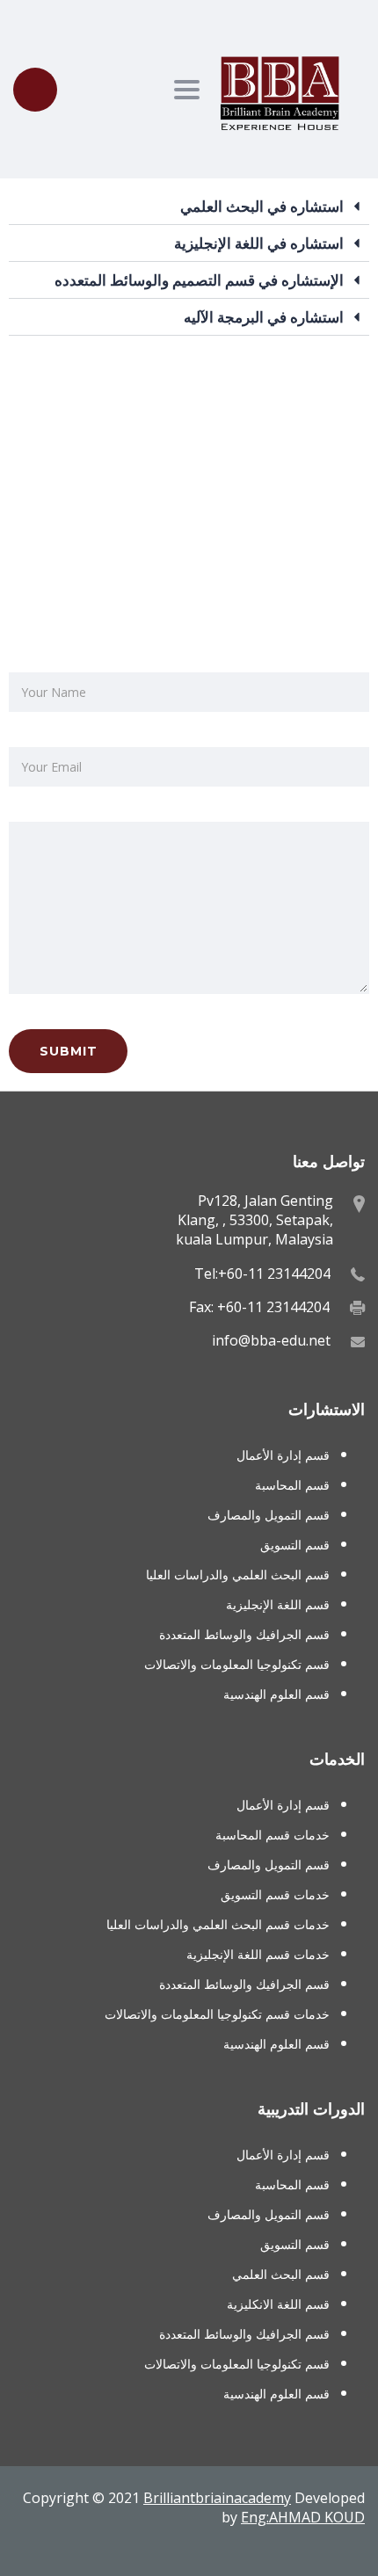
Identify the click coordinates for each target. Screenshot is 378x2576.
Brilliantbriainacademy (217, 2498)
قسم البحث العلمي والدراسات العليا (238, 1575)
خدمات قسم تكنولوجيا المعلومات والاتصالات (217, 2014)
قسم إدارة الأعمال (283, 1455)
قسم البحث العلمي (281, 2274)
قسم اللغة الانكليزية (278, 2304)
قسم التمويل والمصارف (269, 1515)
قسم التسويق (295, 1545)
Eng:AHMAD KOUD (303, 2517)
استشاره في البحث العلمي (262, 206)
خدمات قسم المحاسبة (273, 1835)
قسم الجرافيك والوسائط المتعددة (244, 1634)
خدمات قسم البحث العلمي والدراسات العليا (218, 1924)
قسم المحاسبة (292, 1485)
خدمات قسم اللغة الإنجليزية (258, 1954)
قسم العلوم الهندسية (276, 1694)
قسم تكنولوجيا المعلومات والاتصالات (237, 1664)
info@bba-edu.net (271, 1340)
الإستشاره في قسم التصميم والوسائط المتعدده (199, 280)
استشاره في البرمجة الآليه (264, 317)
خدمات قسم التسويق (275, 1894)
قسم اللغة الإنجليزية (278, 1604)
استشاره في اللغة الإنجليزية (259, 243)
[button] (189, 207)
